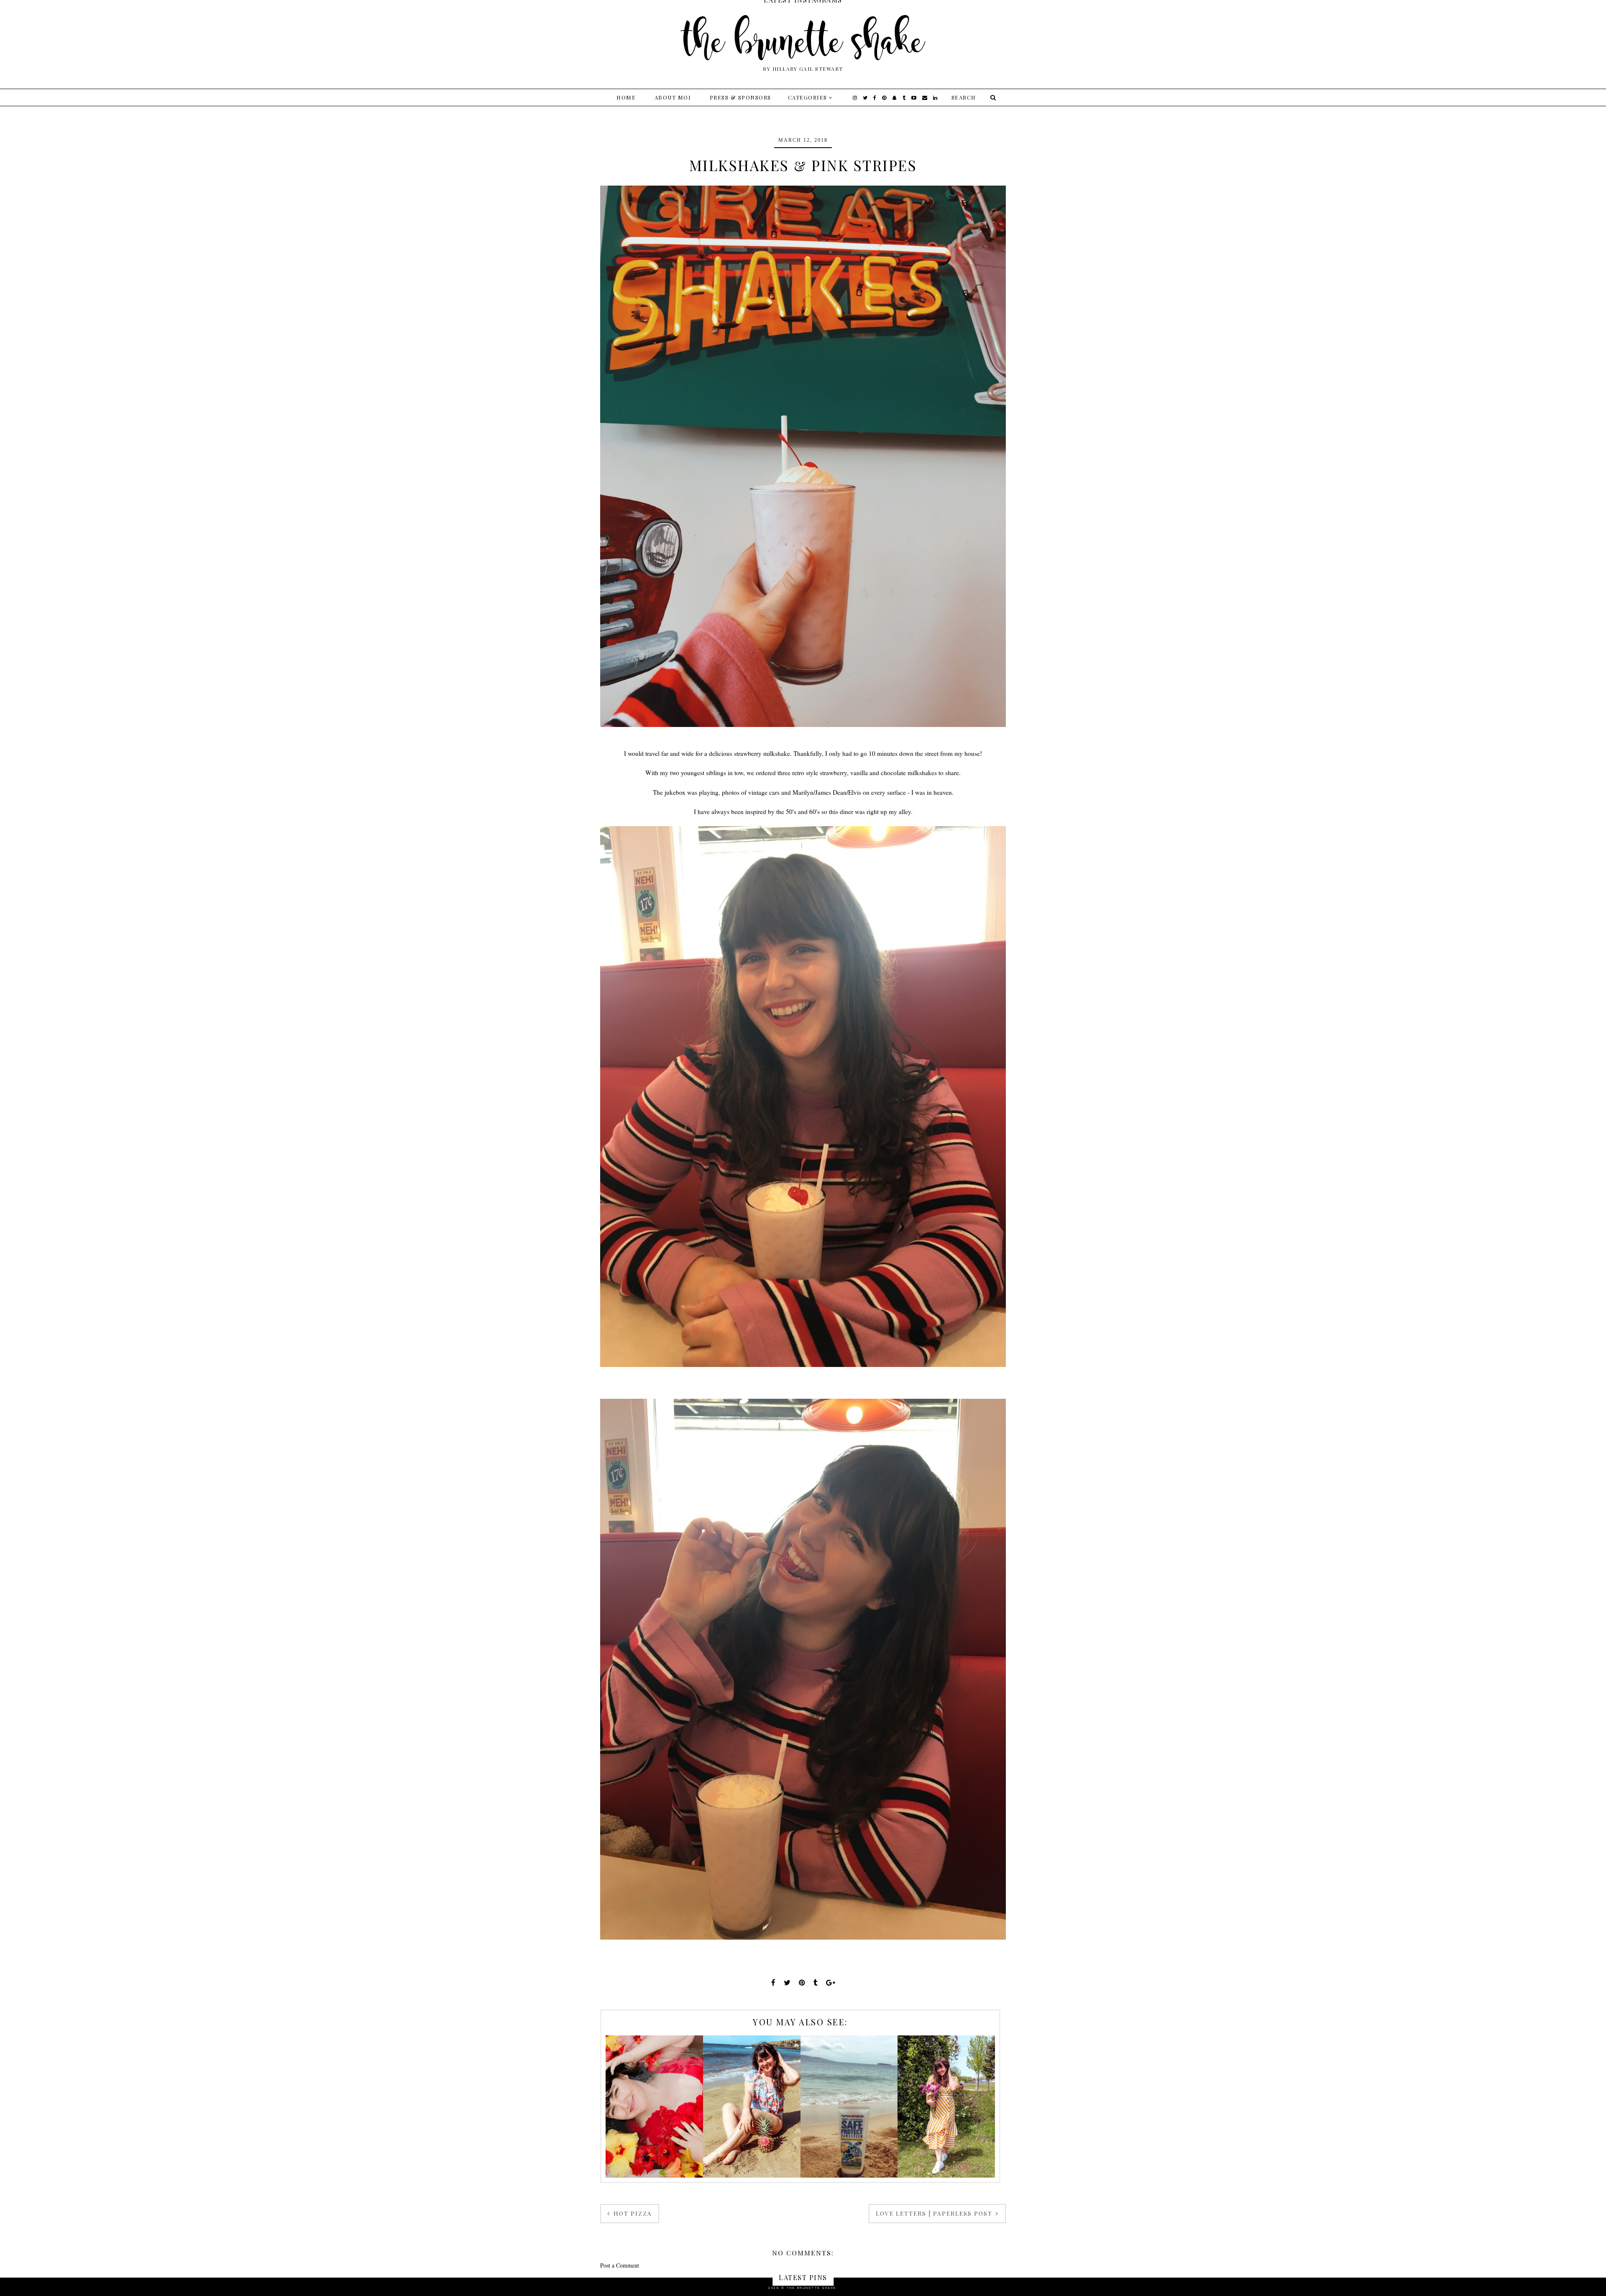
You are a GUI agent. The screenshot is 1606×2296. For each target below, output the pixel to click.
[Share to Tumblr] (816, 1982)
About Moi (673, 97)
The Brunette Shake (812, 2288)
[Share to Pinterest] (802, 1982)
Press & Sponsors (740, 97)
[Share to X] (787, 1982)
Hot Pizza (632, 2213)
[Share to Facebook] (773, 1982)
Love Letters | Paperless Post (935, 2213)
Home (626, 97)
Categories (808, 97)
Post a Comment (620, 2265)
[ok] (992, 97)
